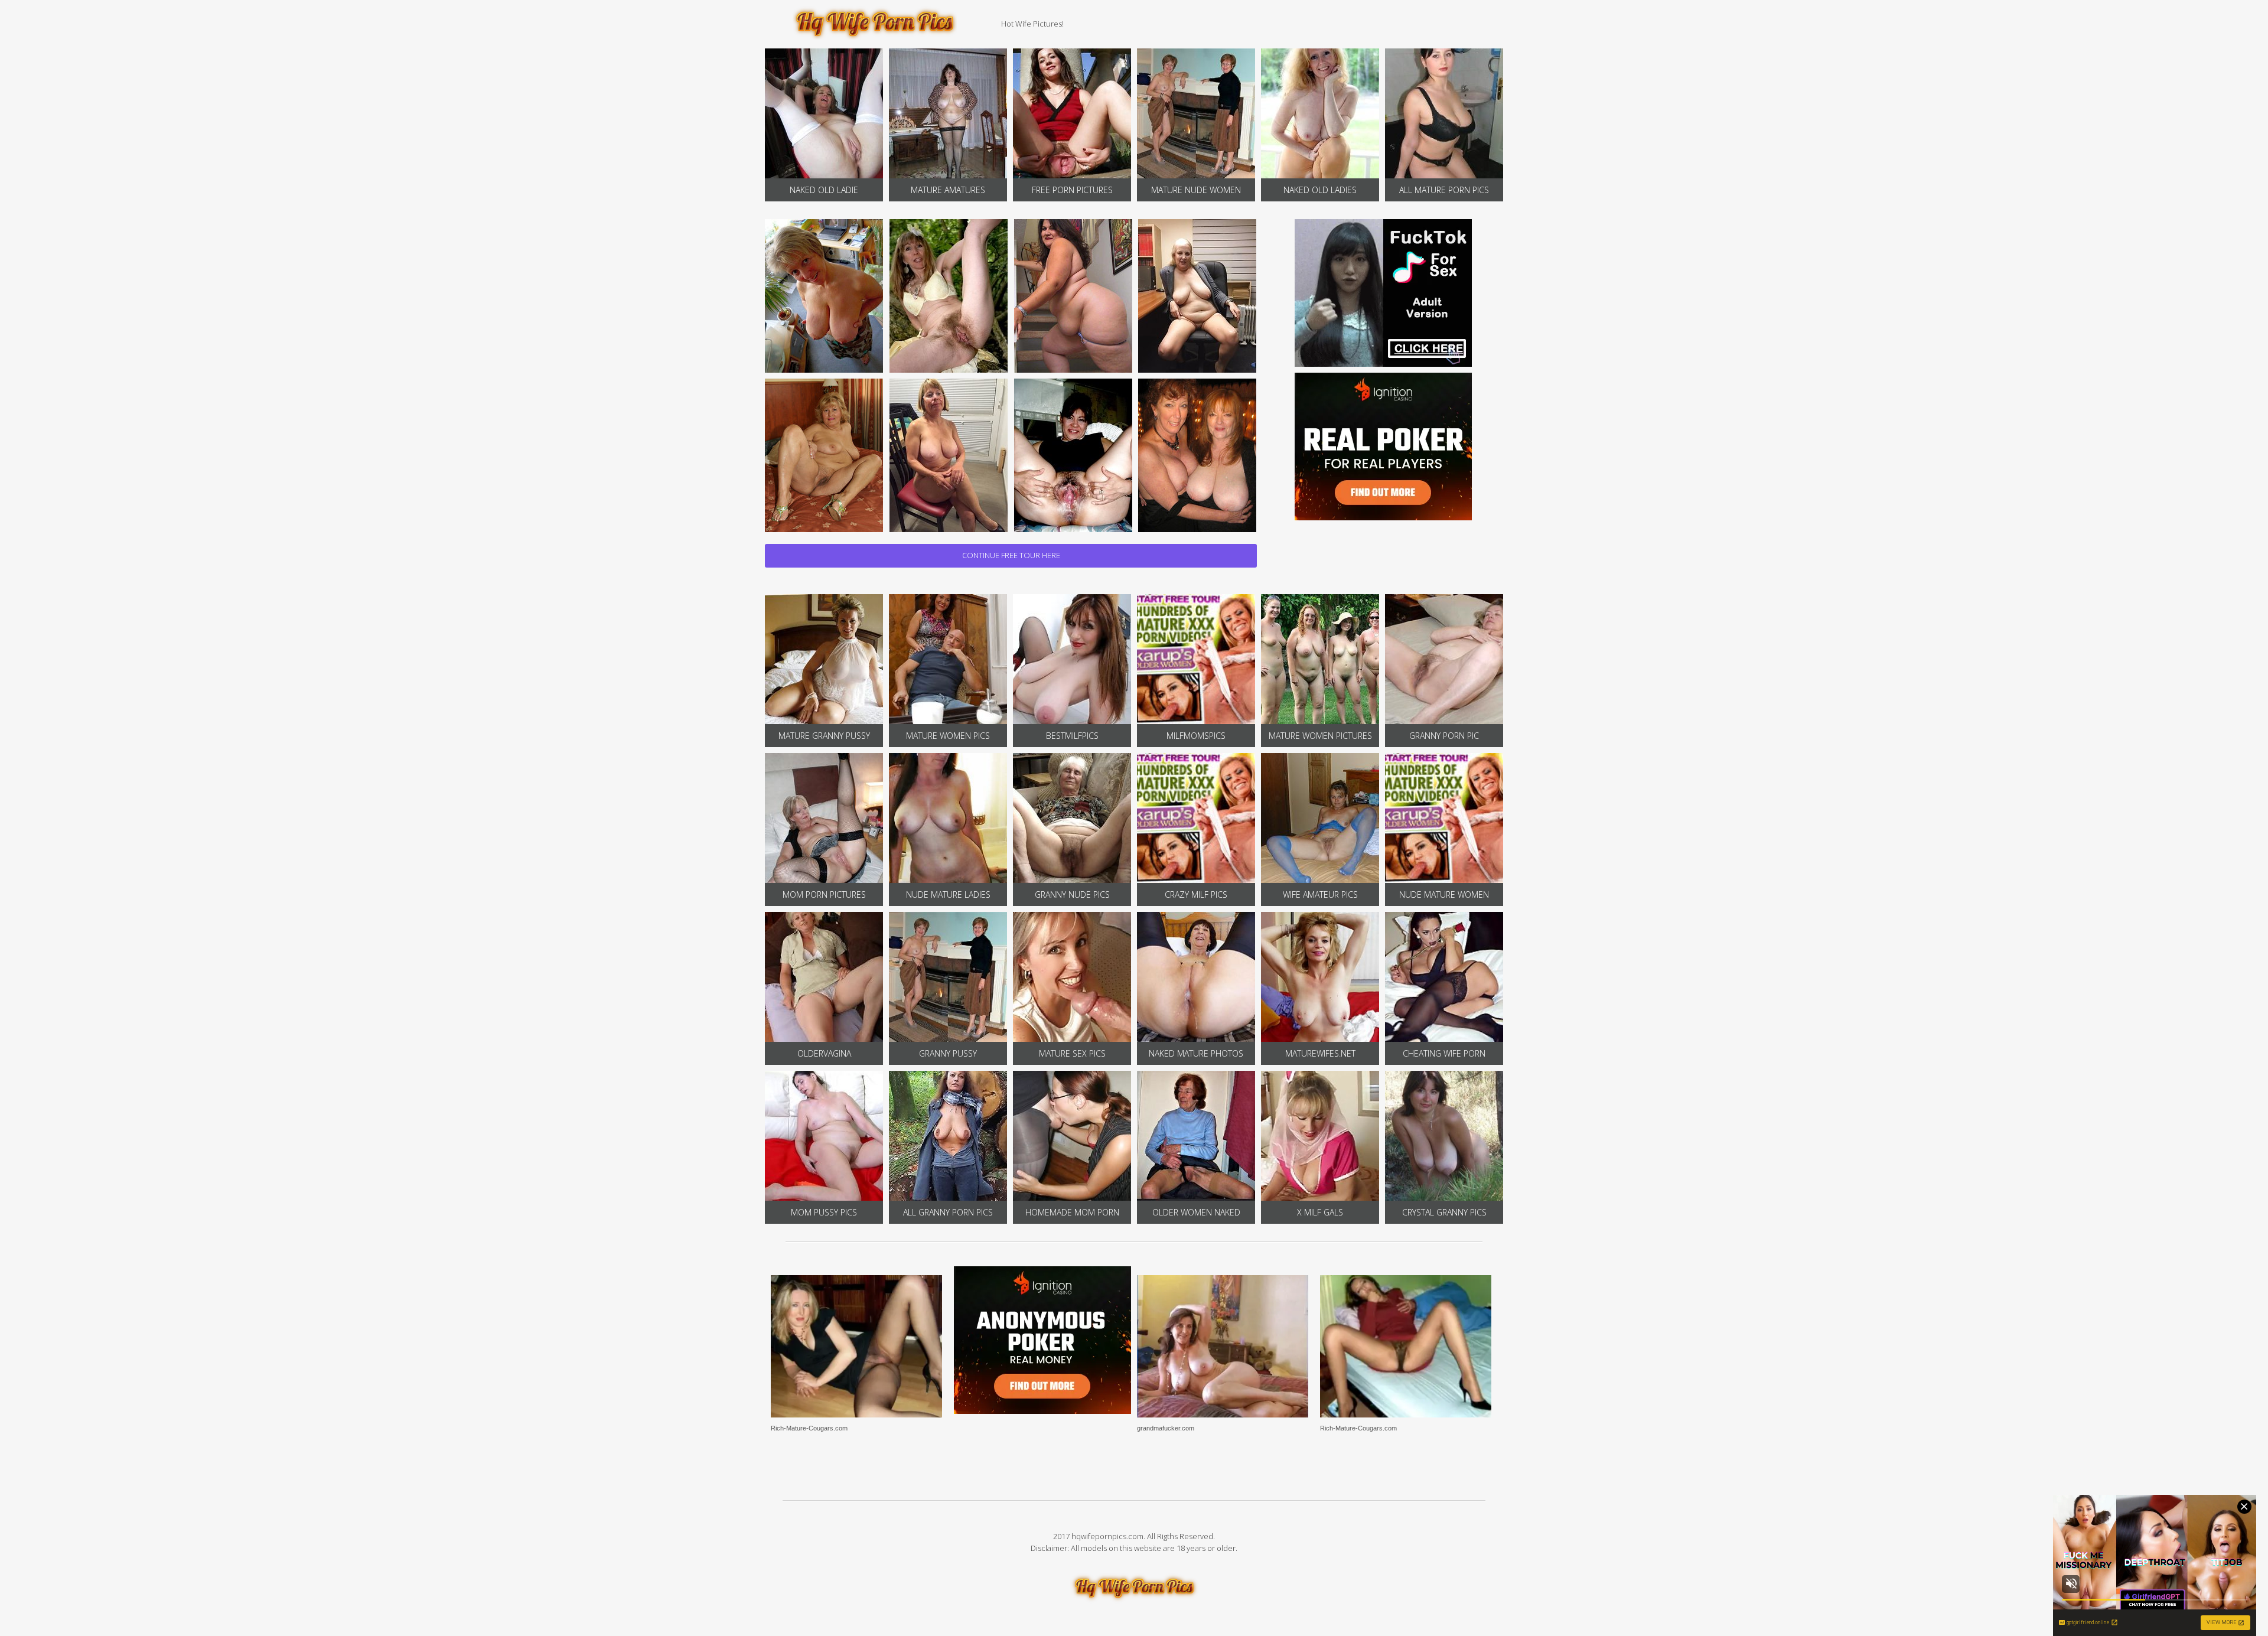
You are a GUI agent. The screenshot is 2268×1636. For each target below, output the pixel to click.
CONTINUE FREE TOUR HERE (1011, 555)
